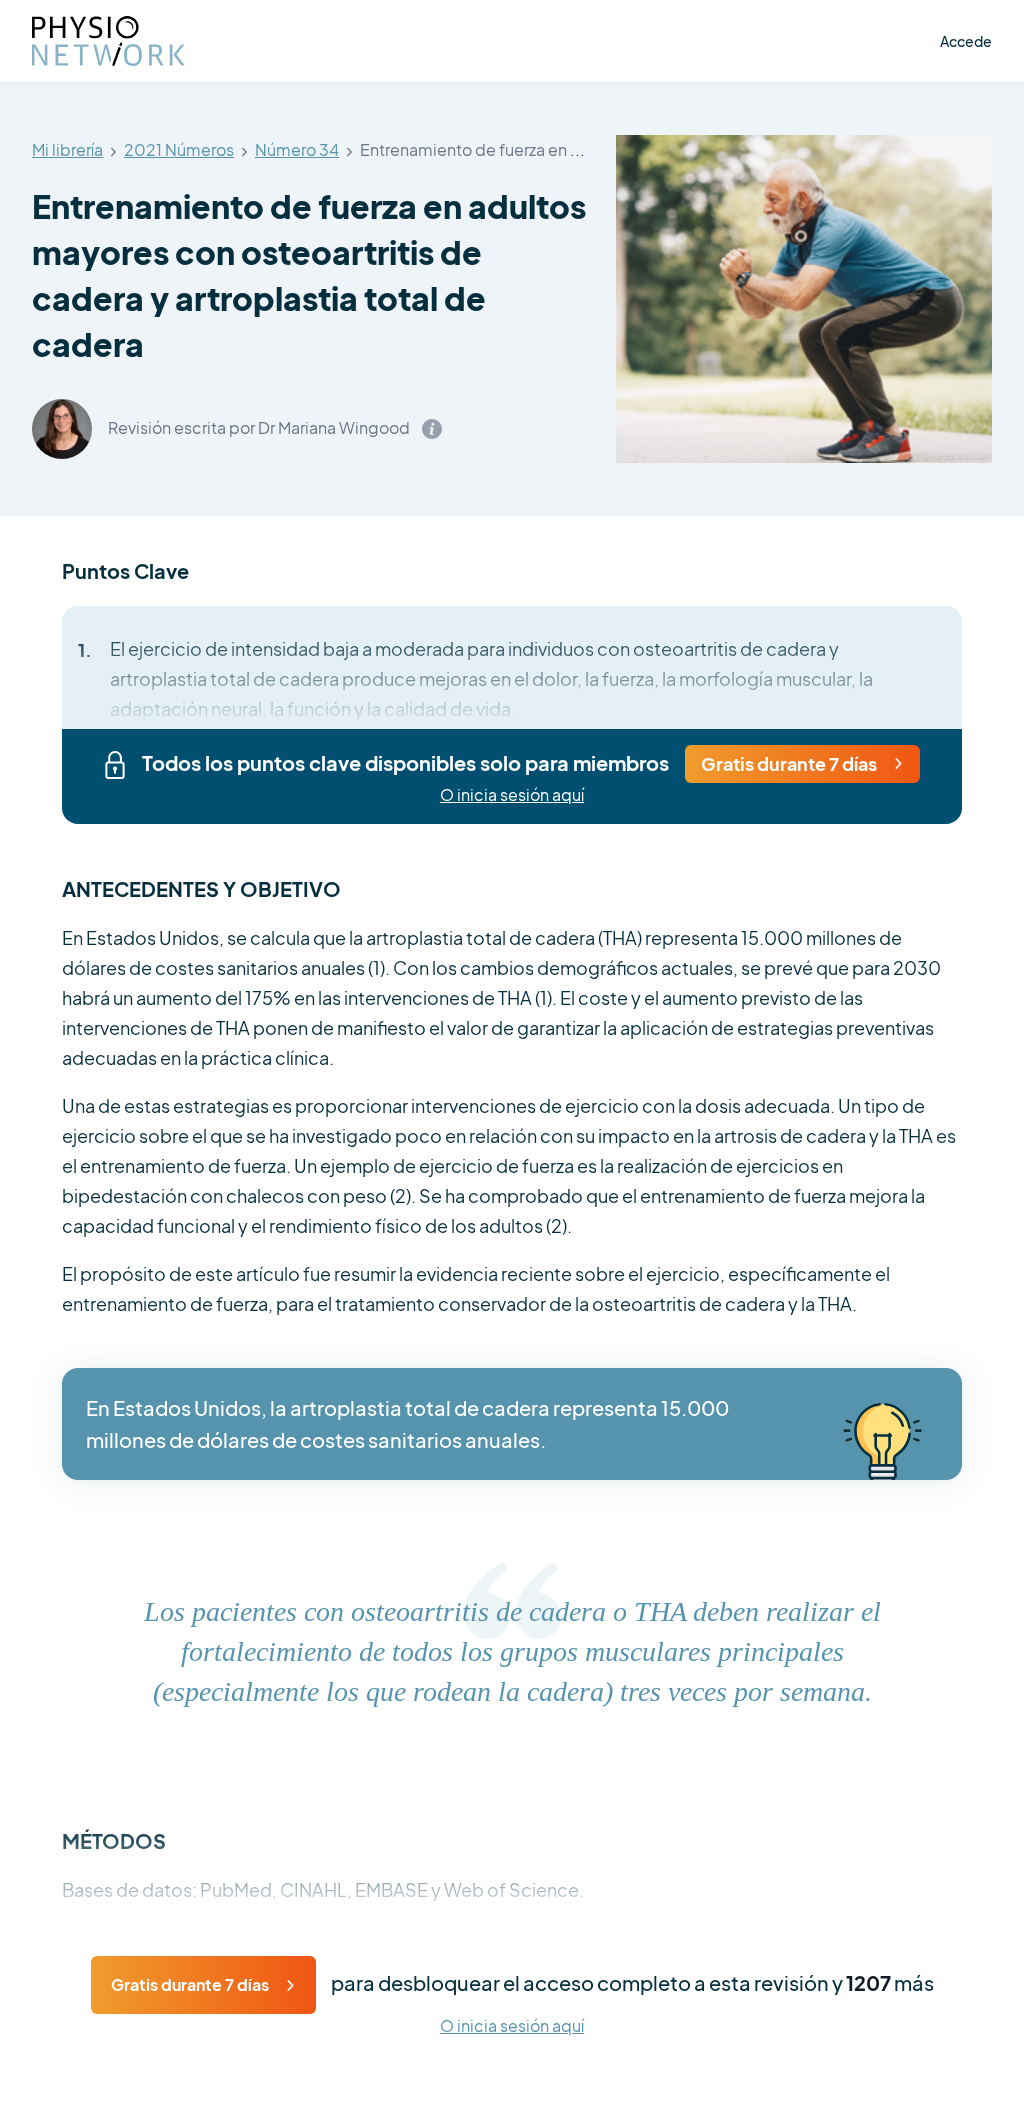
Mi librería (67, 150)
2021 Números (179, 150)
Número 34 (297, 150)
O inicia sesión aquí (512, 795)
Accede (966, 41)
